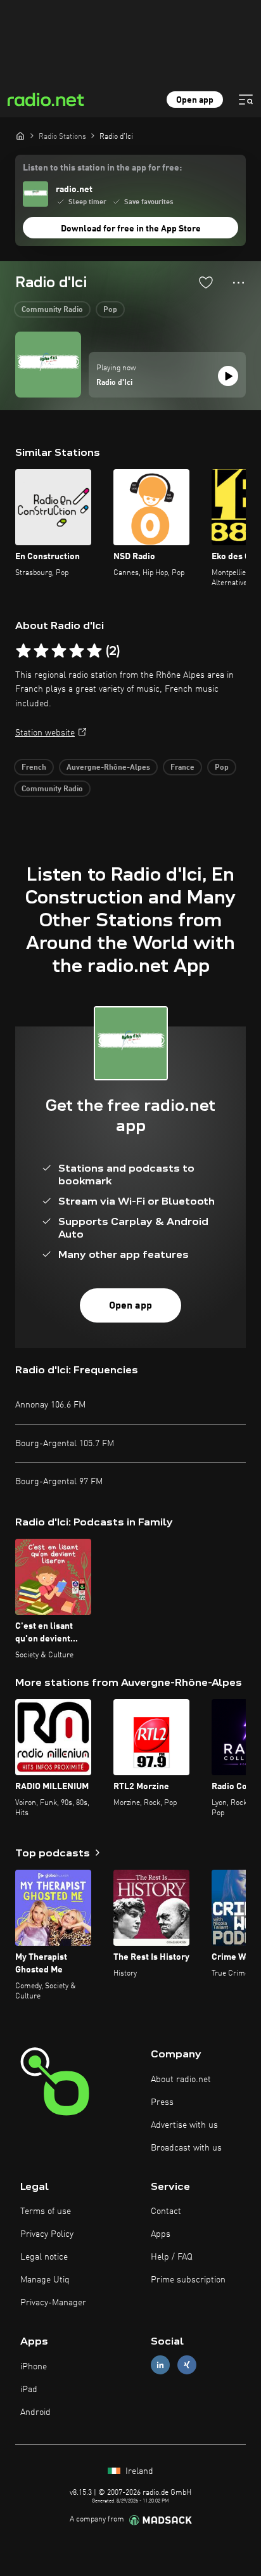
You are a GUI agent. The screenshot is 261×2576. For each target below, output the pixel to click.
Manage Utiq (45, 2280)
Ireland (138, 2471)
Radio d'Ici (114, 383)
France (182, 768)
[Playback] (228, 376)
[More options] (239, 283)
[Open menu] (246, 100)
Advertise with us (184, 2125)
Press (162, 2102)
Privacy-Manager (53, 2303)
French (34, 768)
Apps (161, 2234)
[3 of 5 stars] (59, 651)
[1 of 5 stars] (23, 651)
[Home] (20, 136)
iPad (29, 2390)
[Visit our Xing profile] (187, 2365)
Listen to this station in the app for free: (102, 168)
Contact (166, 2211)
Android (35, 2412)
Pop (110, 310)
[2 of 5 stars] (41, 651)
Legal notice (44, 2257)
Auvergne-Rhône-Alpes (108, 768)
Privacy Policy (47, 2234)
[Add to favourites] (206, 282)
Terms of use (46, 2211)
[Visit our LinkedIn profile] (160, 2365)
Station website (45, 733)
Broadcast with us (186, 2148)
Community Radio (52, 310)
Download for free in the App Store (131, 229)
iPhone (34, 2367)
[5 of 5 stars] (94, 651)
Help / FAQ (172, 2257)
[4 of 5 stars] (77, 651)
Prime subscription (188, 2280)
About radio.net (181, 2080)
